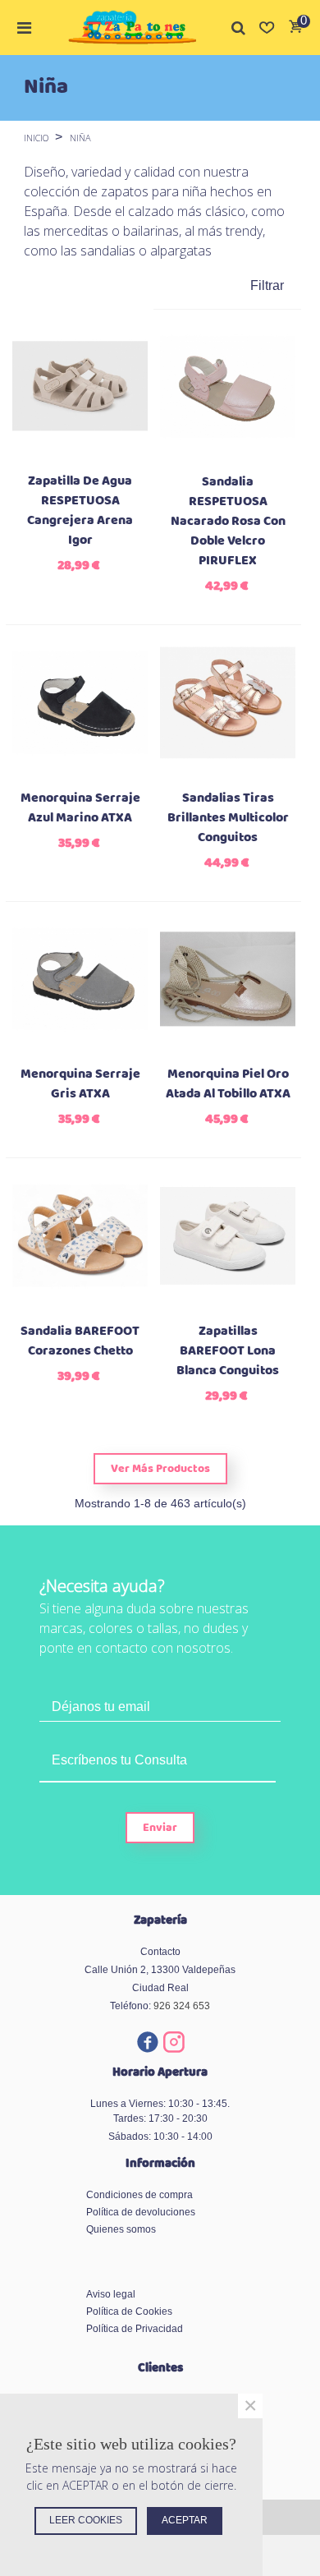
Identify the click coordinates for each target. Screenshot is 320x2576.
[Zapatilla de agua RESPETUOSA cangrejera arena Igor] (80, 386)
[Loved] (267, 27)
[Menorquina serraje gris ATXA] (80, 980)
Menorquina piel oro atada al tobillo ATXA (228, 1084)
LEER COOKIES (86, 2520)
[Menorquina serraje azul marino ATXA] (80, 703)
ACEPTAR (185, 2520)
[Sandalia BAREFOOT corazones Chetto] (80, 1236)
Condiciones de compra (139, 2195)
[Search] (239, 27)
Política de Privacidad (135, 2329)
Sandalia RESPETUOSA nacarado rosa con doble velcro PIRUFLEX (228, 522)
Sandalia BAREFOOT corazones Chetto (80, 1341)
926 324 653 (182, 2006)
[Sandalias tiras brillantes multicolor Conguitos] (228, 703)
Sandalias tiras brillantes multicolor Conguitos (228, 818)
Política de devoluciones (141, 2212)
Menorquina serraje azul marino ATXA (80, 808)
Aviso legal (111, 2294)
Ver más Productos (160, 1469)
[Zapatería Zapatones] (132, 28)
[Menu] (24, 27)
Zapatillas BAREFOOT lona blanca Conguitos (228, 1351)
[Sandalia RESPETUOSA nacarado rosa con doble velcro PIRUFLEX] (228, 387)
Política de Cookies (129, 2311)
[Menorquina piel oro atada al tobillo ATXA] (228, 980)
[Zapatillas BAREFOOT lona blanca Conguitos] (228, 1236)
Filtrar (267, 285)
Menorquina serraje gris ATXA (80, 1084)
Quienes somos (121, 2229)
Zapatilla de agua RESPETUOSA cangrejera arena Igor (80, 511)
